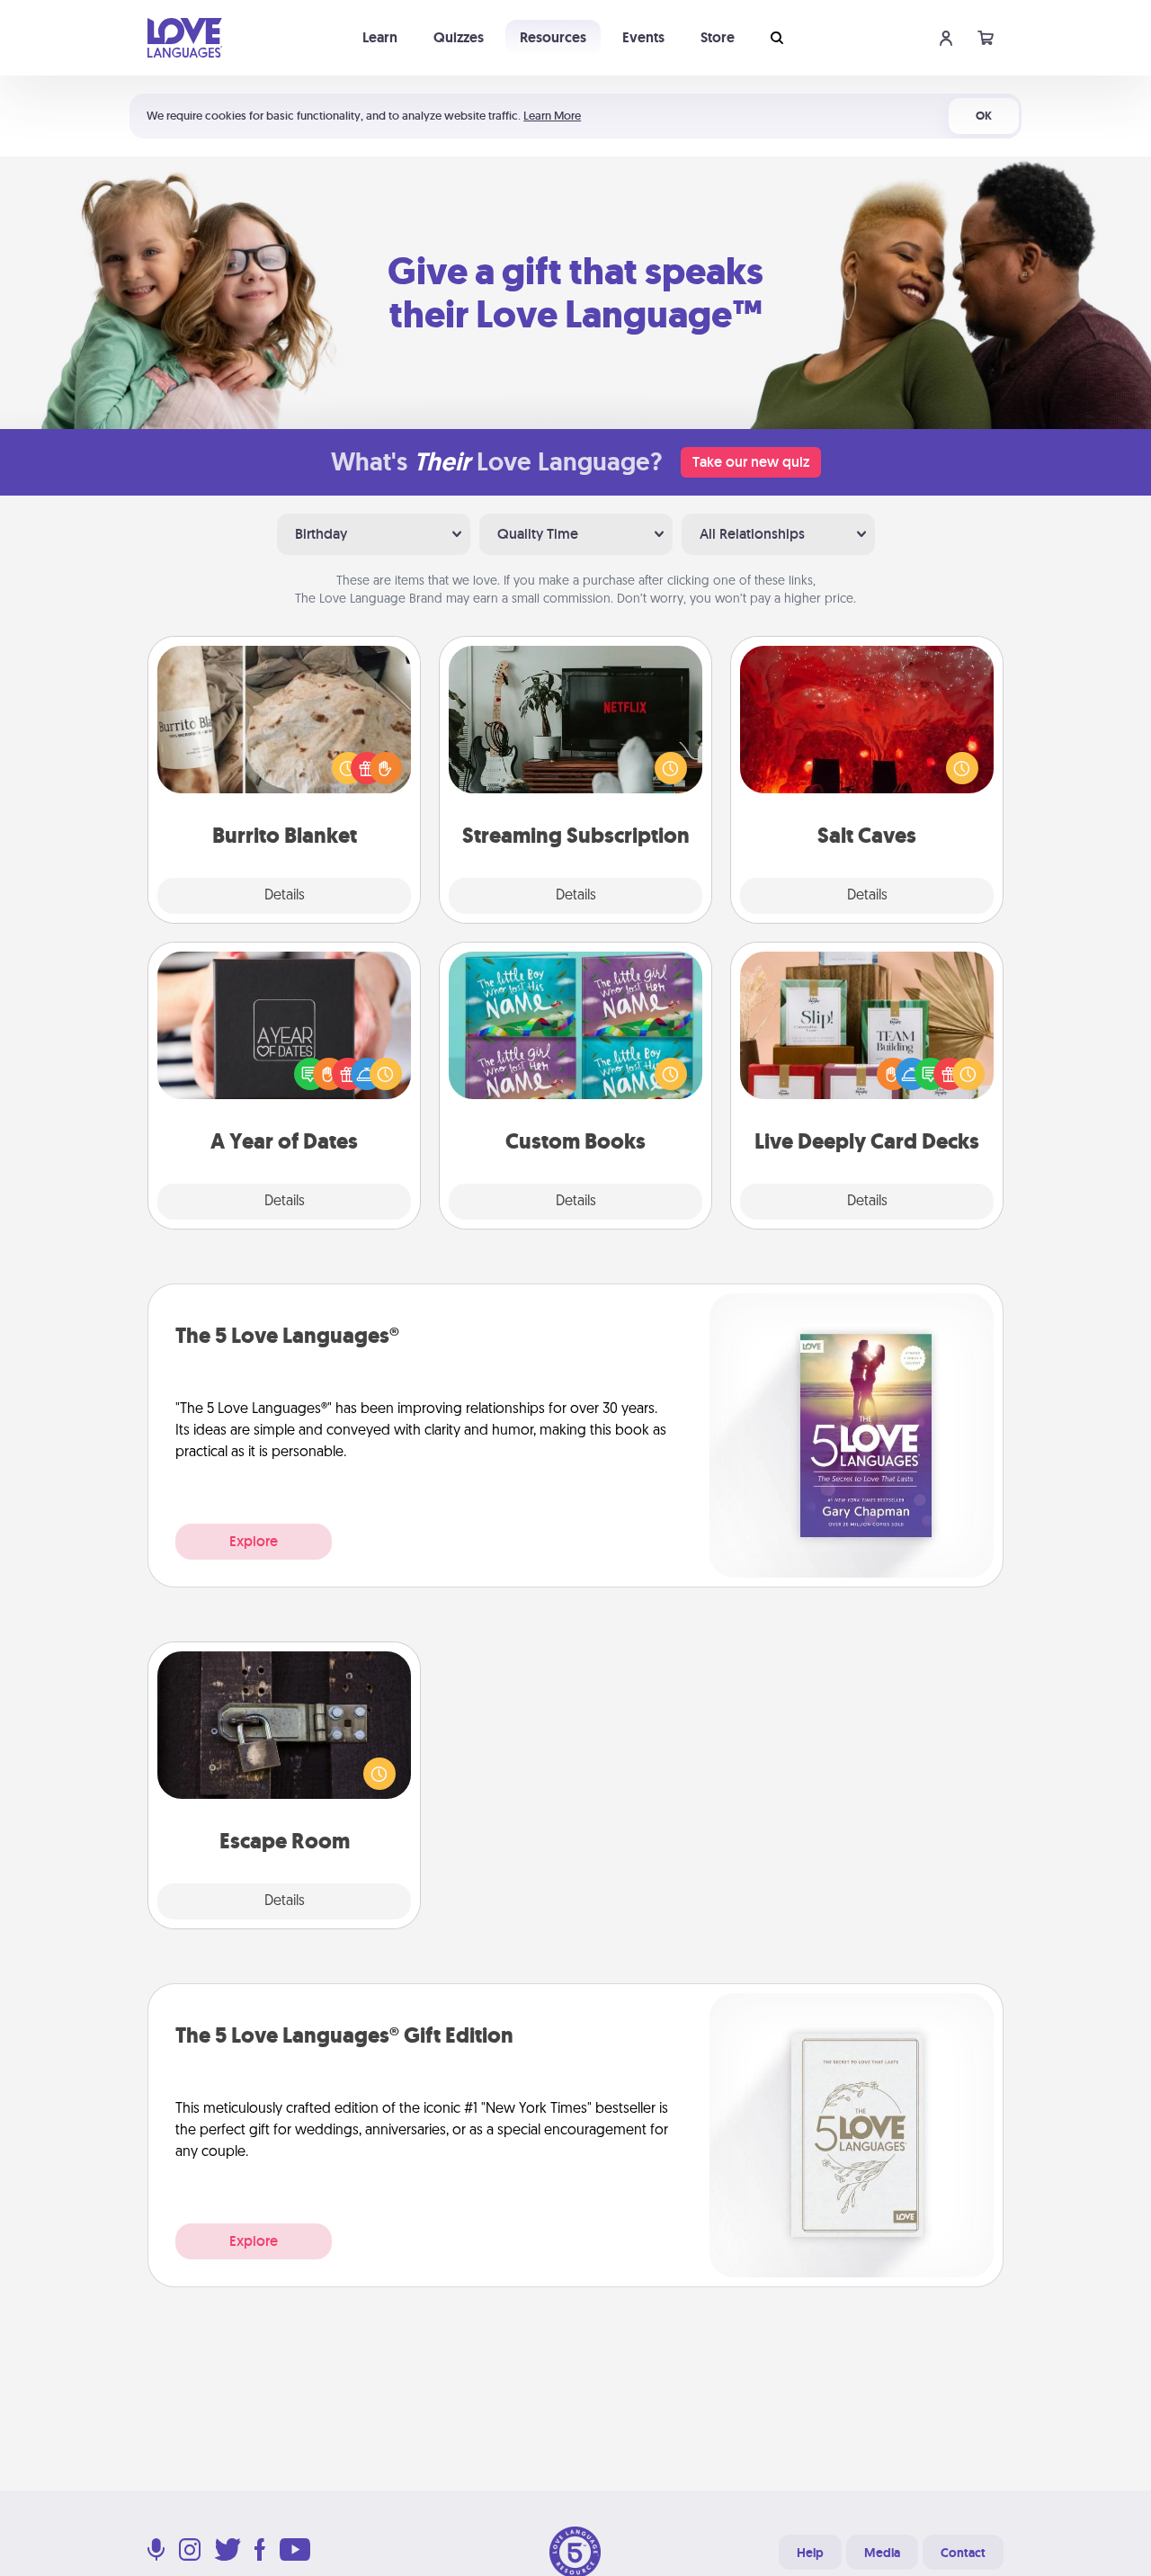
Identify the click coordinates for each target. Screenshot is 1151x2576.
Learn (380, 37)
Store (718, 37)
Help (810, 2553)
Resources (553, 37)
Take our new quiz (751, 462)
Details (285, 896)
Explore (254, 1541)
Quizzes (459, 37)
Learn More (552, 116)
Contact (963, 2553)
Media (882, 2553)
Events (643, 37)
